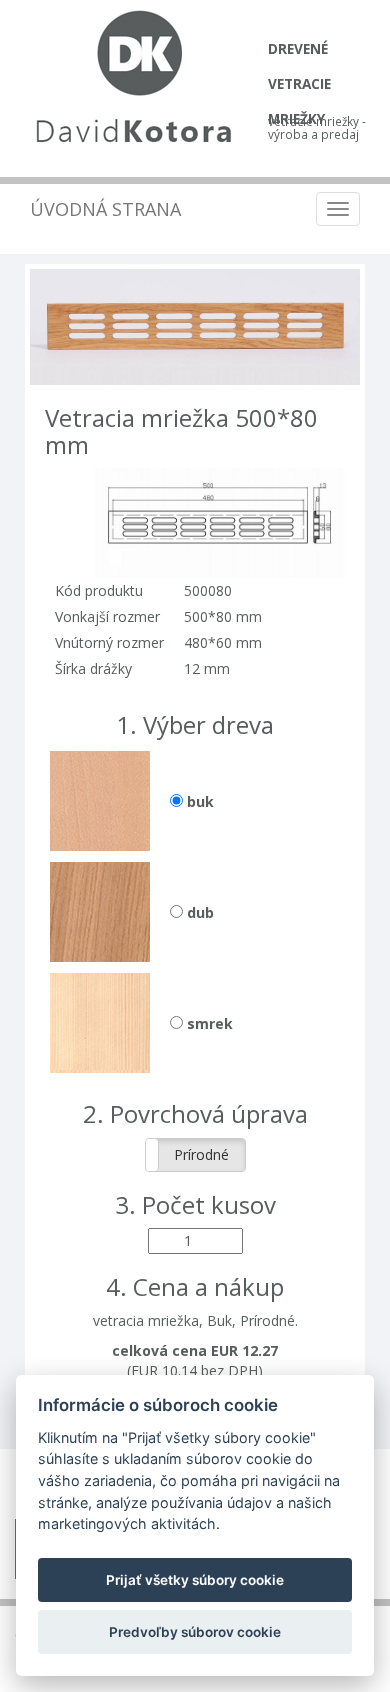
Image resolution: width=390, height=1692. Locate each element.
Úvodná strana (105, 209)
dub (198, 912)
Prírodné (201, 1154)
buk (198, 801)
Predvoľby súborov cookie (195, 1632)
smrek (208, 1023)
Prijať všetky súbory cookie (195, 1580)
